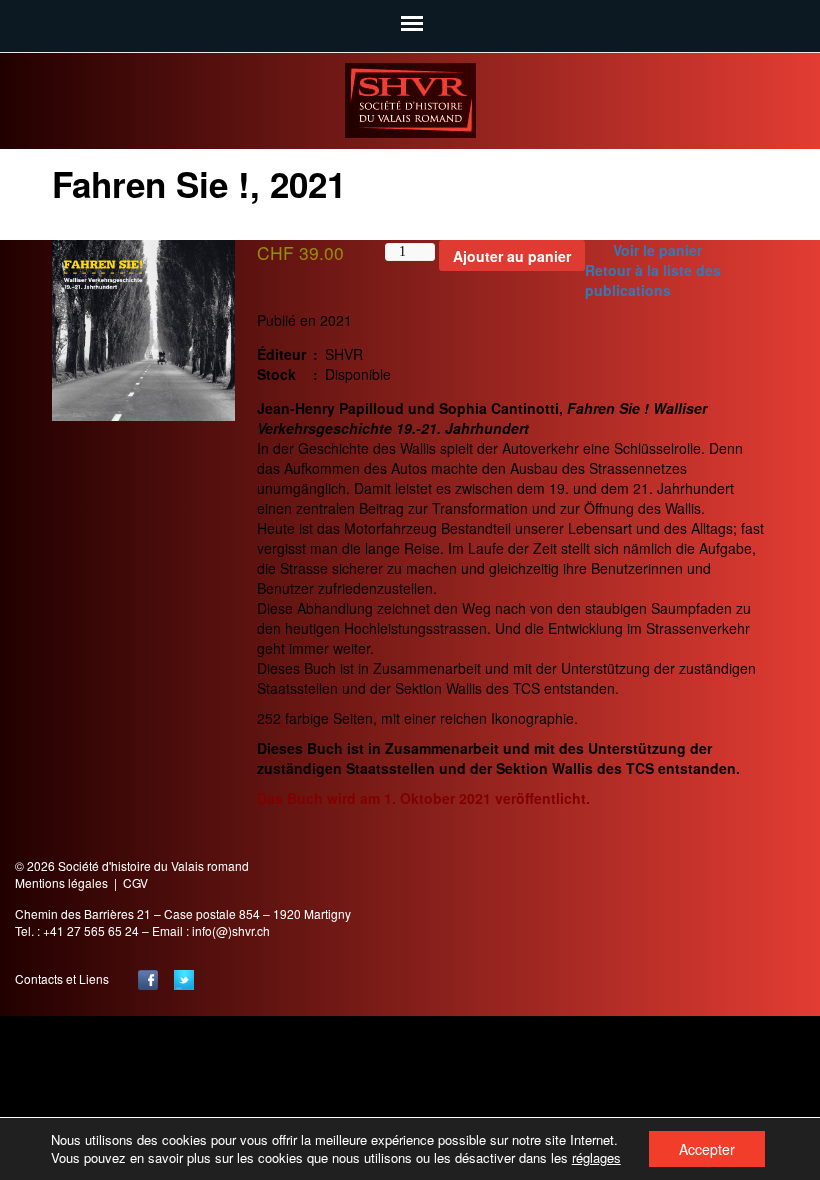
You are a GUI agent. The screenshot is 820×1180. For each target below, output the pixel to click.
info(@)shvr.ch (231, 930)
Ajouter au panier (512, 256)
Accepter (707, 1149)
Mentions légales (61, 882)
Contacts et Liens (62, 978)
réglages (596, 1158)
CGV (135, 882)
